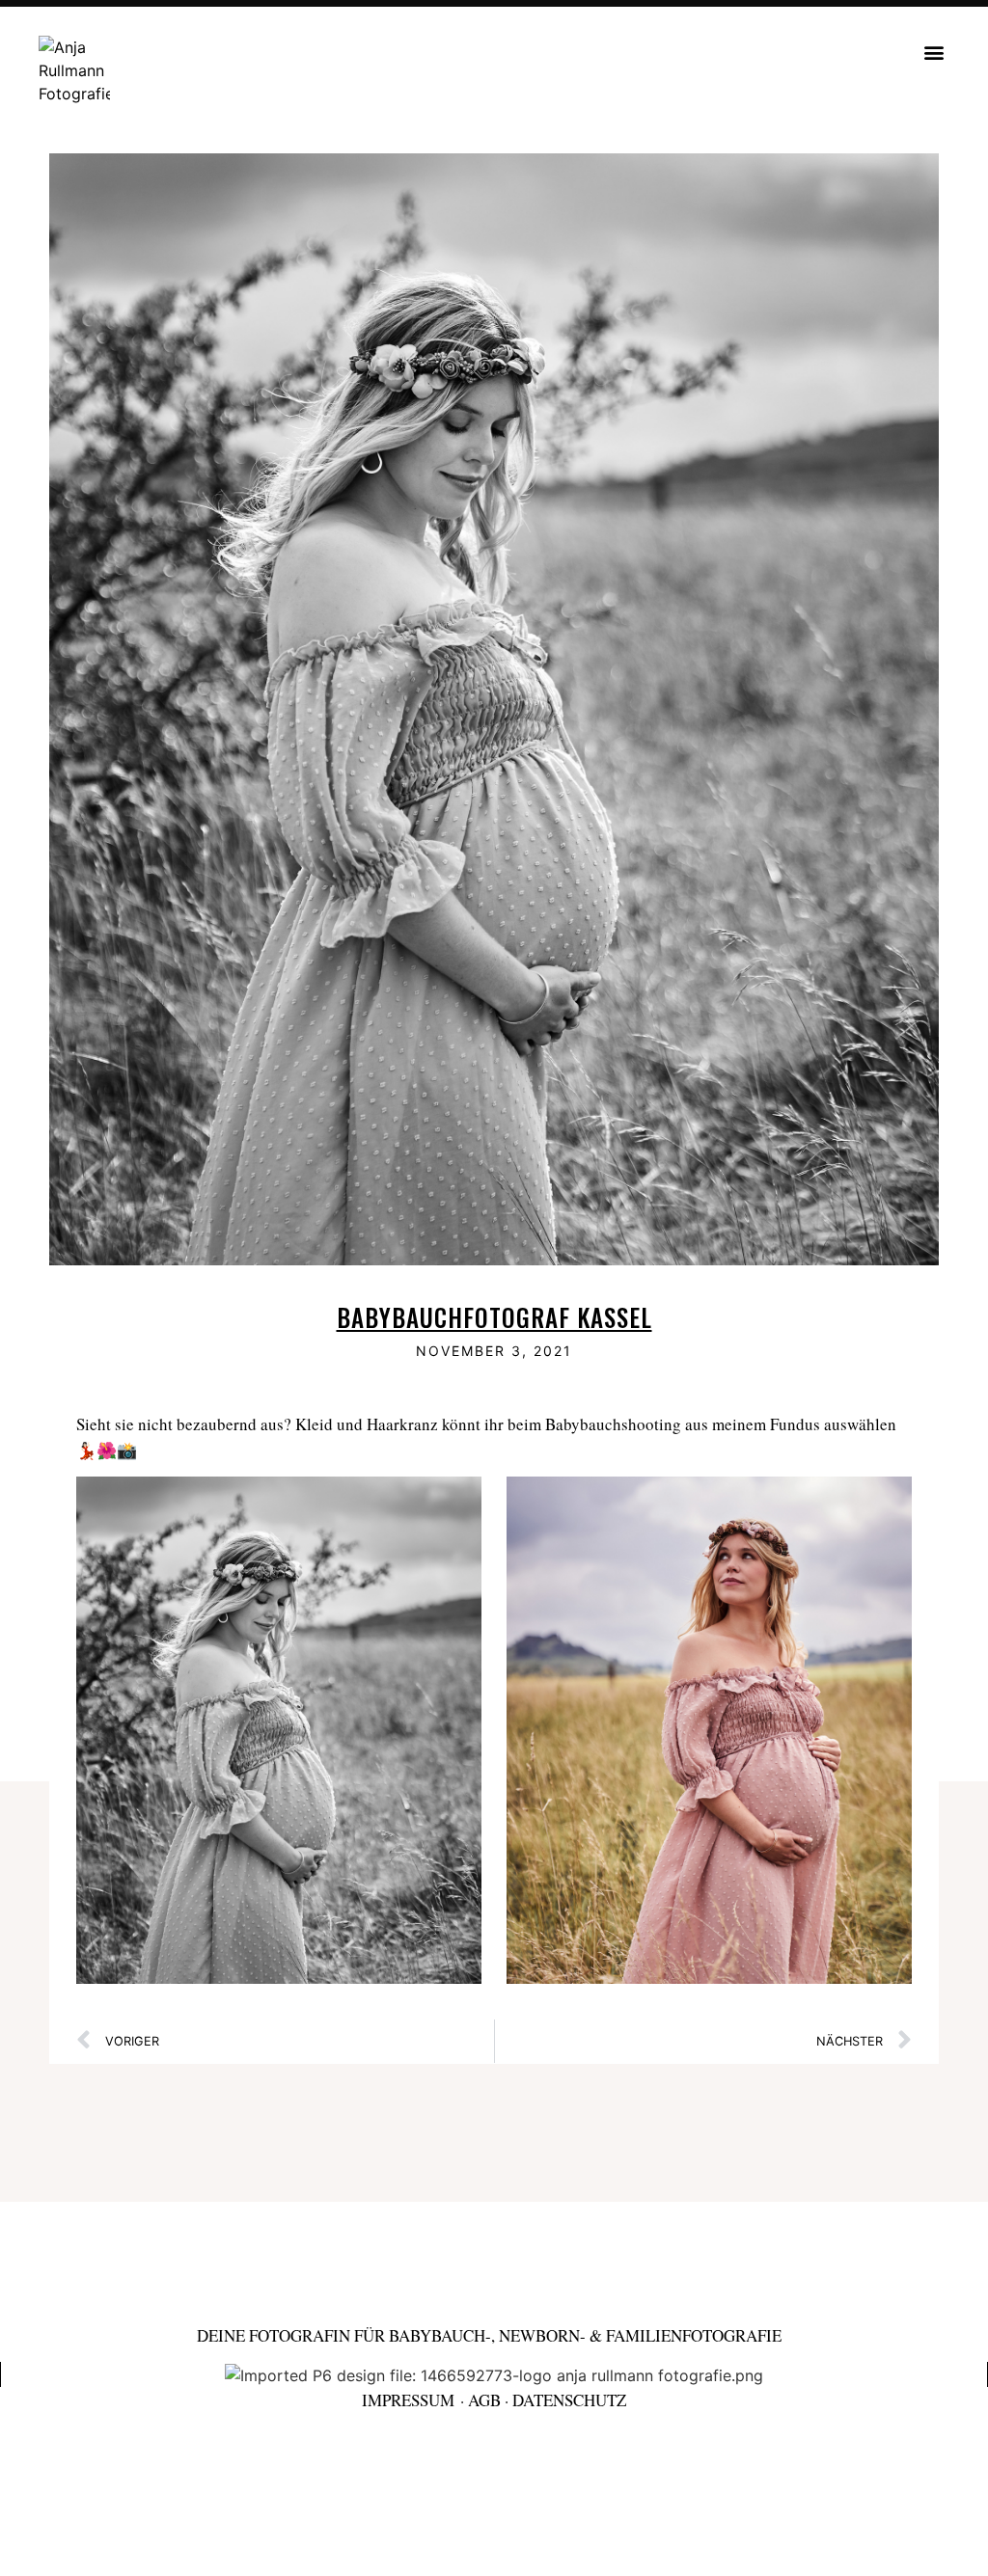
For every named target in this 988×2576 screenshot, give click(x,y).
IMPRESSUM (408, 2400)
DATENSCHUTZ (569, 2400)
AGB (484, 2400)
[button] (933, 52)
